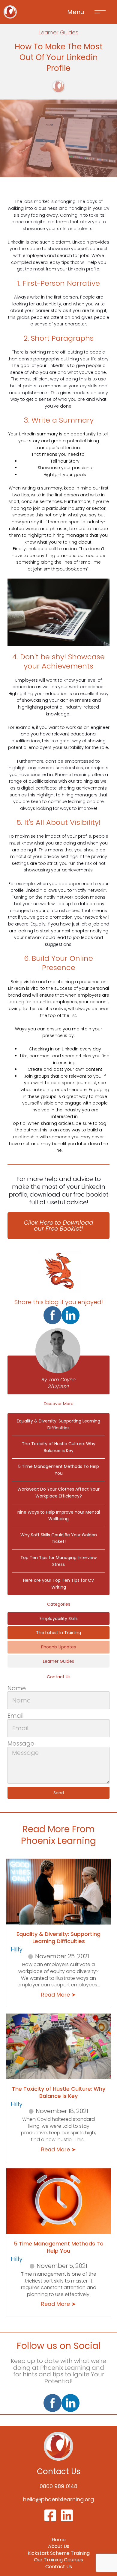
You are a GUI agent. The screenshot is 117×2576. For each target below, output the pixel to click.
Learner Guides (58, 1661)
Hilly (17, 1949)
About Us (59, 2546)
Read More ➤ (58, 1995)
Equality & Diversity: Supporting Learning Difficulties (58, 1937)
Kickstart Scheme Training (59, 2553)
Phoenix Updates (58, 1647)
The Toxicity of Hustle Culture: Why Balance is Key (59, 2092)
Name (17, 1688)
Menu (76, 12)
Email (16, 1716)
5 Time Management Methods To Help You (59, 2247)
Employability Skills (59, 1619)
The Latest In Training (58, 1633)
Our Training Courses (58, 2560)
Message (21, 1744)
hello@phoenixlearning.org (58, 2499)
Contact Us (59, 2567)
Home (59, 2540)
